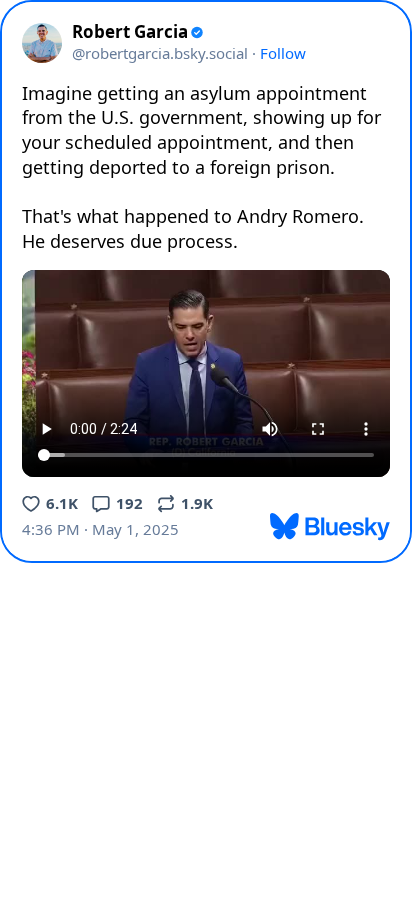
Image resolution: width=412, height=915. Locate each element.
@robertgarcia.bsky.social (160, 53)
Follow (283, 53)
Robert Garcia (130, 32)
